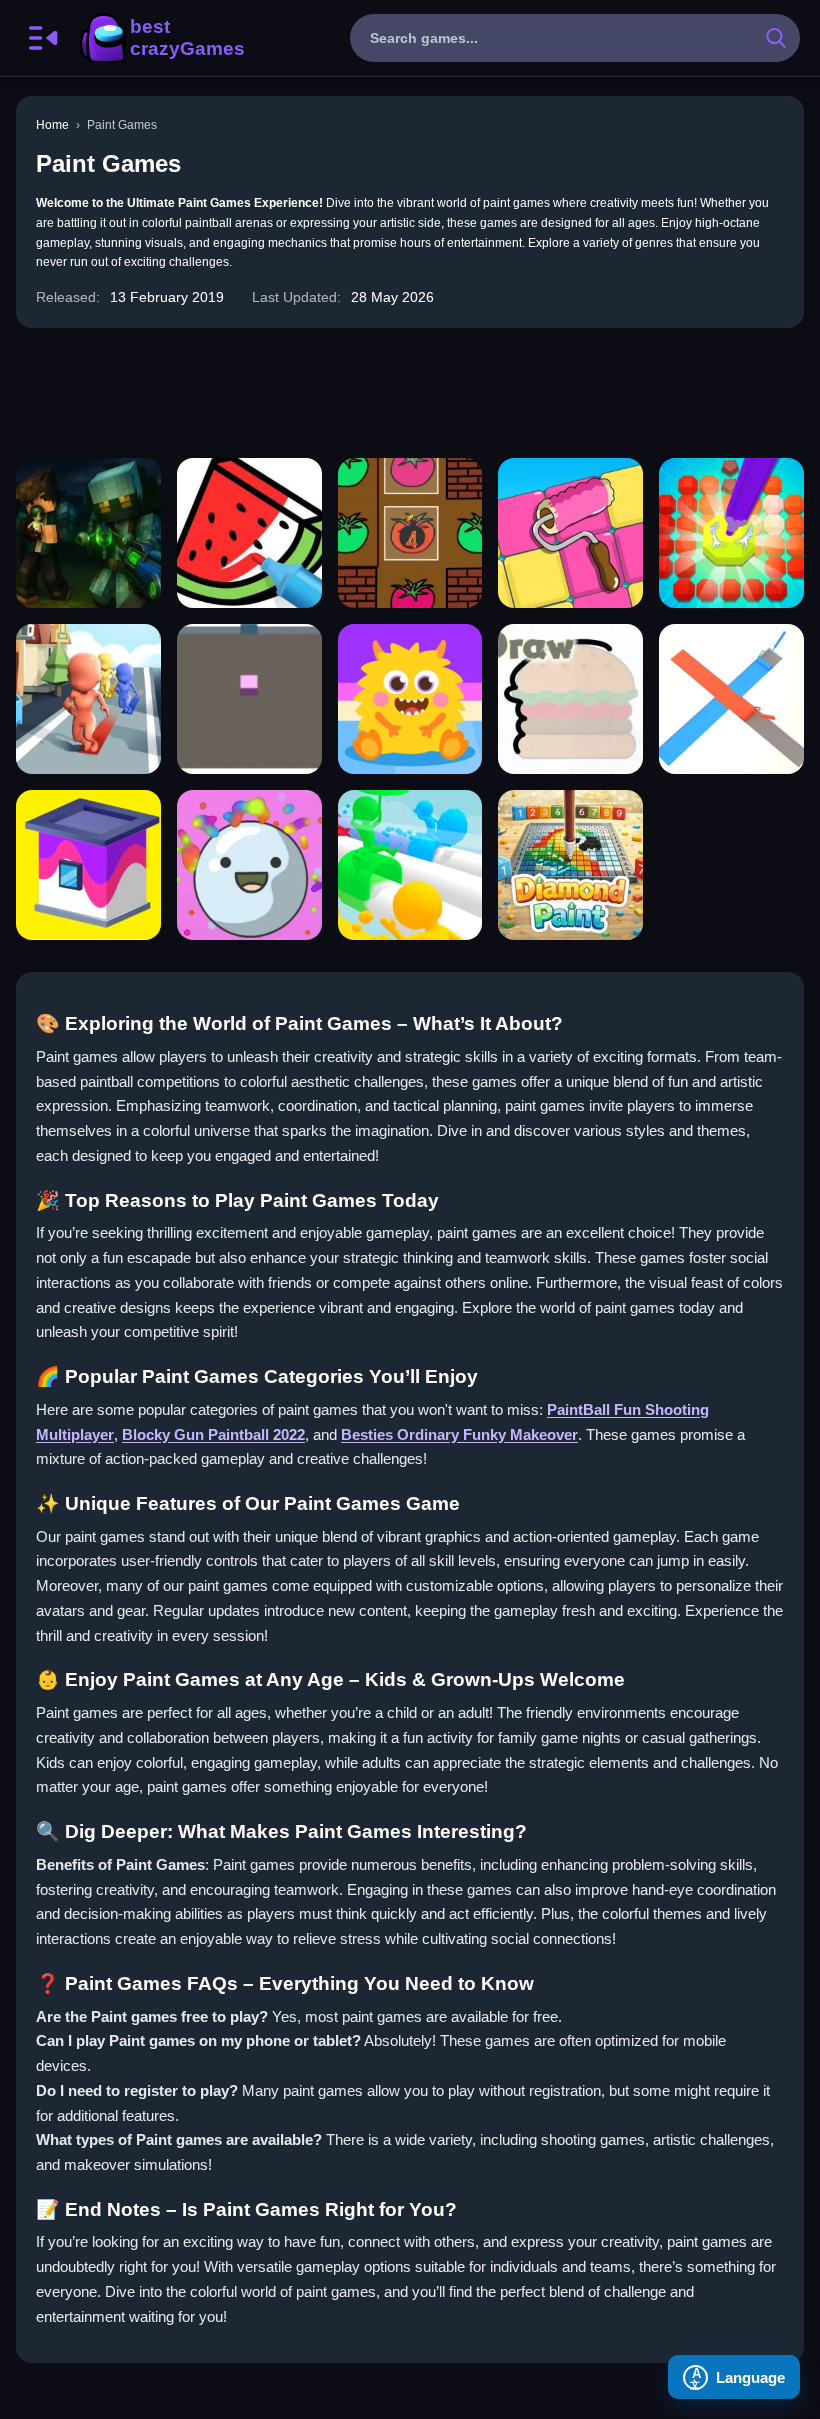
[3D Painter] (249, 699)
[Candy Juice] (249, 865)
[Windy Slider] (410, 865)
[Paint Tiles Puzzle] (570, 533)
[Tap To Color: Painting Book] (249, 533)
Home (52, 125)
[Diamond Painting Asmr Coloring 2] (731, 533)
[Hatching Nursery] (410, 699)
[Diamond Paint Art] (570, 865)
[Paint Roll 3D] (731, 699)
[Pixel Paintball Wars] (88, 533)
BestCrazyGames (161, 38)
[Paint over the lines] (88, 699)
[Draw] (570, 699)
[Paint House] (88, 865)
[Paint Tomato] (410, 533)
